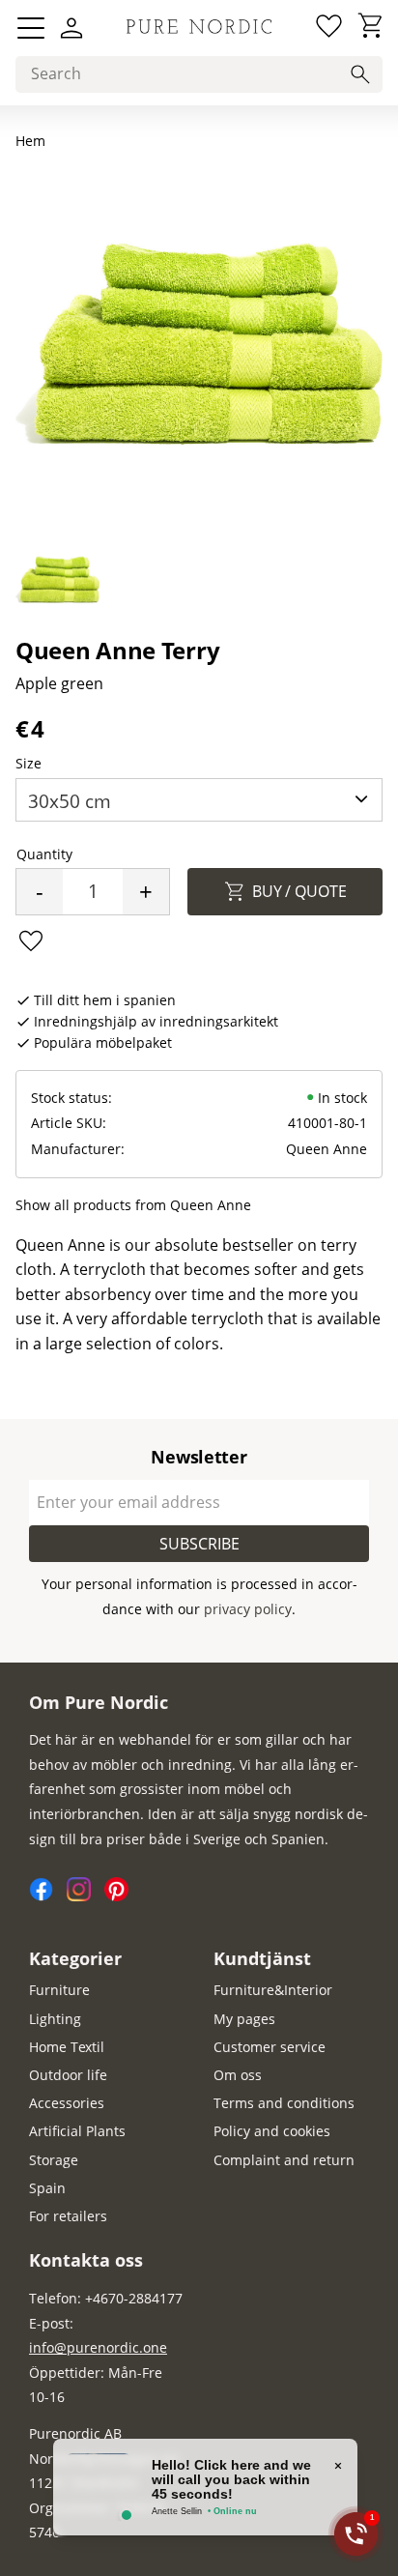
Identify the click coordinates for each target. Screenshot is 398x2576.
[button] (31, 28)
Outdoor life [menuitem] (68, 2075)
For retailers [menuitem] (68, 2216)
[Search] (360, 74)
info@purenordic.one (98, 2347)
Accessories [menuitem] (67, 2103)
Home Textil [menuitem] (67, 2047)
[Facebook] (48, 1896)
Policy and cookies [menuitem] (272, 2131)
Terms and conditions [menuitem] (284, 2103)
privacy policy (248, 1609)
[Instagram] (85, 1896)
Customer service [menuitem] (270, 2047)
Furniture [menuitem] (59, 1990)
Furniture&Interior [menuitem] (273, 1990)
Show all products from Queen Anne (133, 1205)
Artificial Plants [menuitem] (77, 2131)
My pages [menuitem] (244, 2019)
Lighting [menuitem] (55, 2019)
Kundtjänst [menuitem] (262, 1958)
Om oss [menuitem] (238, 2075)
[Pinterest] (121, 1896)
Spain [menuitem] (47, 2188)
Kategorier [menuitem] (75, 1958)
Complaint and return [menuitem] (284, 2160)
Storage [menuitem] (54, 2160)
